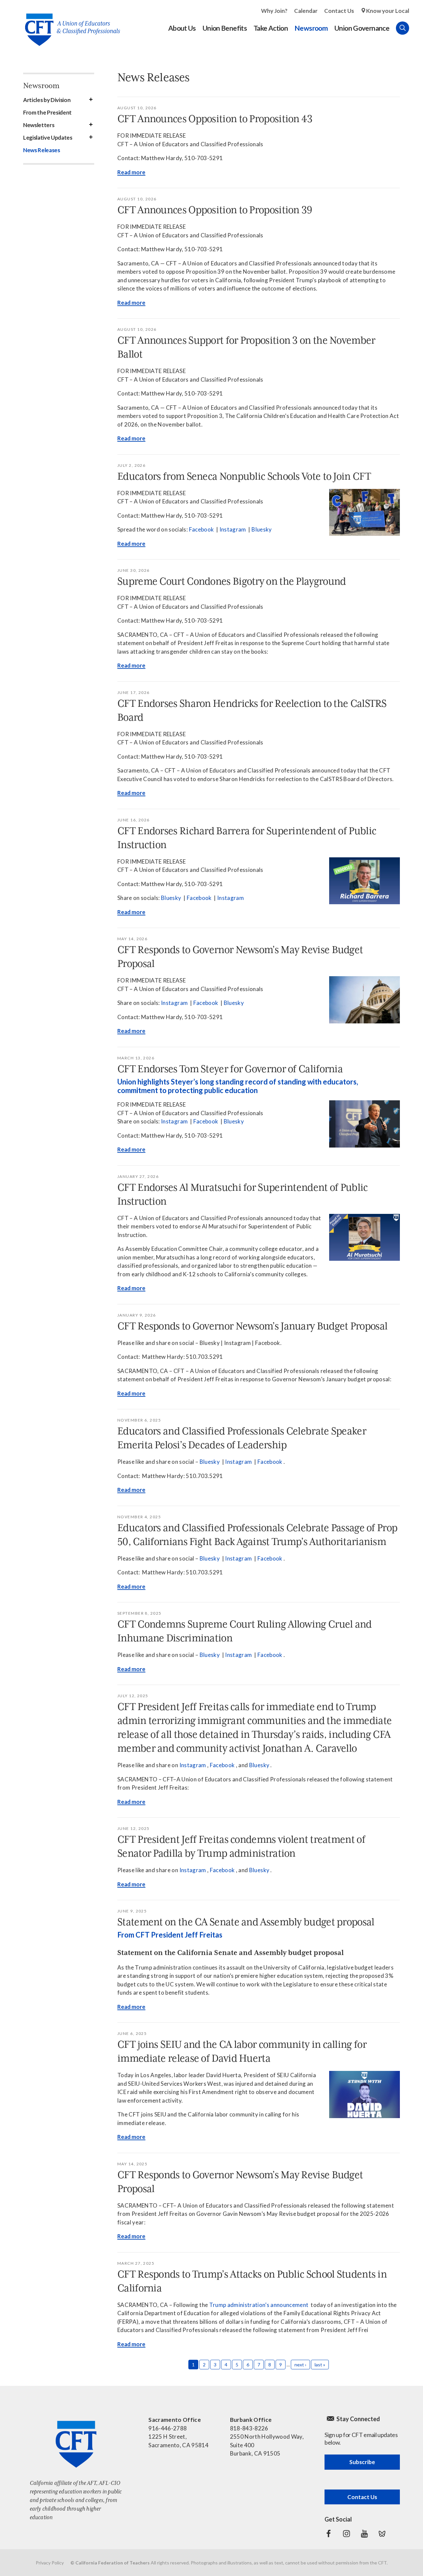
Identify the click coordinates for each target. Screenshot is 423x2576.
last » (320, 2365)
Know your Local (388, 11)
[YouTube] (364, 2534)
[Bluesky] (382, 2534)
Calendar (306, 11)
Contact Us (339, 11)
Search (403, 28)
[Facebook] (328, 2534)
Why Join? (274, 11)
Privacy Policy (50, 2563)
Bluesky (262, 529)
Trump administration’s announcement (259, 2305)
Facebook (202, 529)
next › (300, 2365)
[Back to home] (69, 25)
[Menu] (416, 28)
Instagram (233, 529)
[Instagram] (346, 2534)
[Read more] (365, 513)
